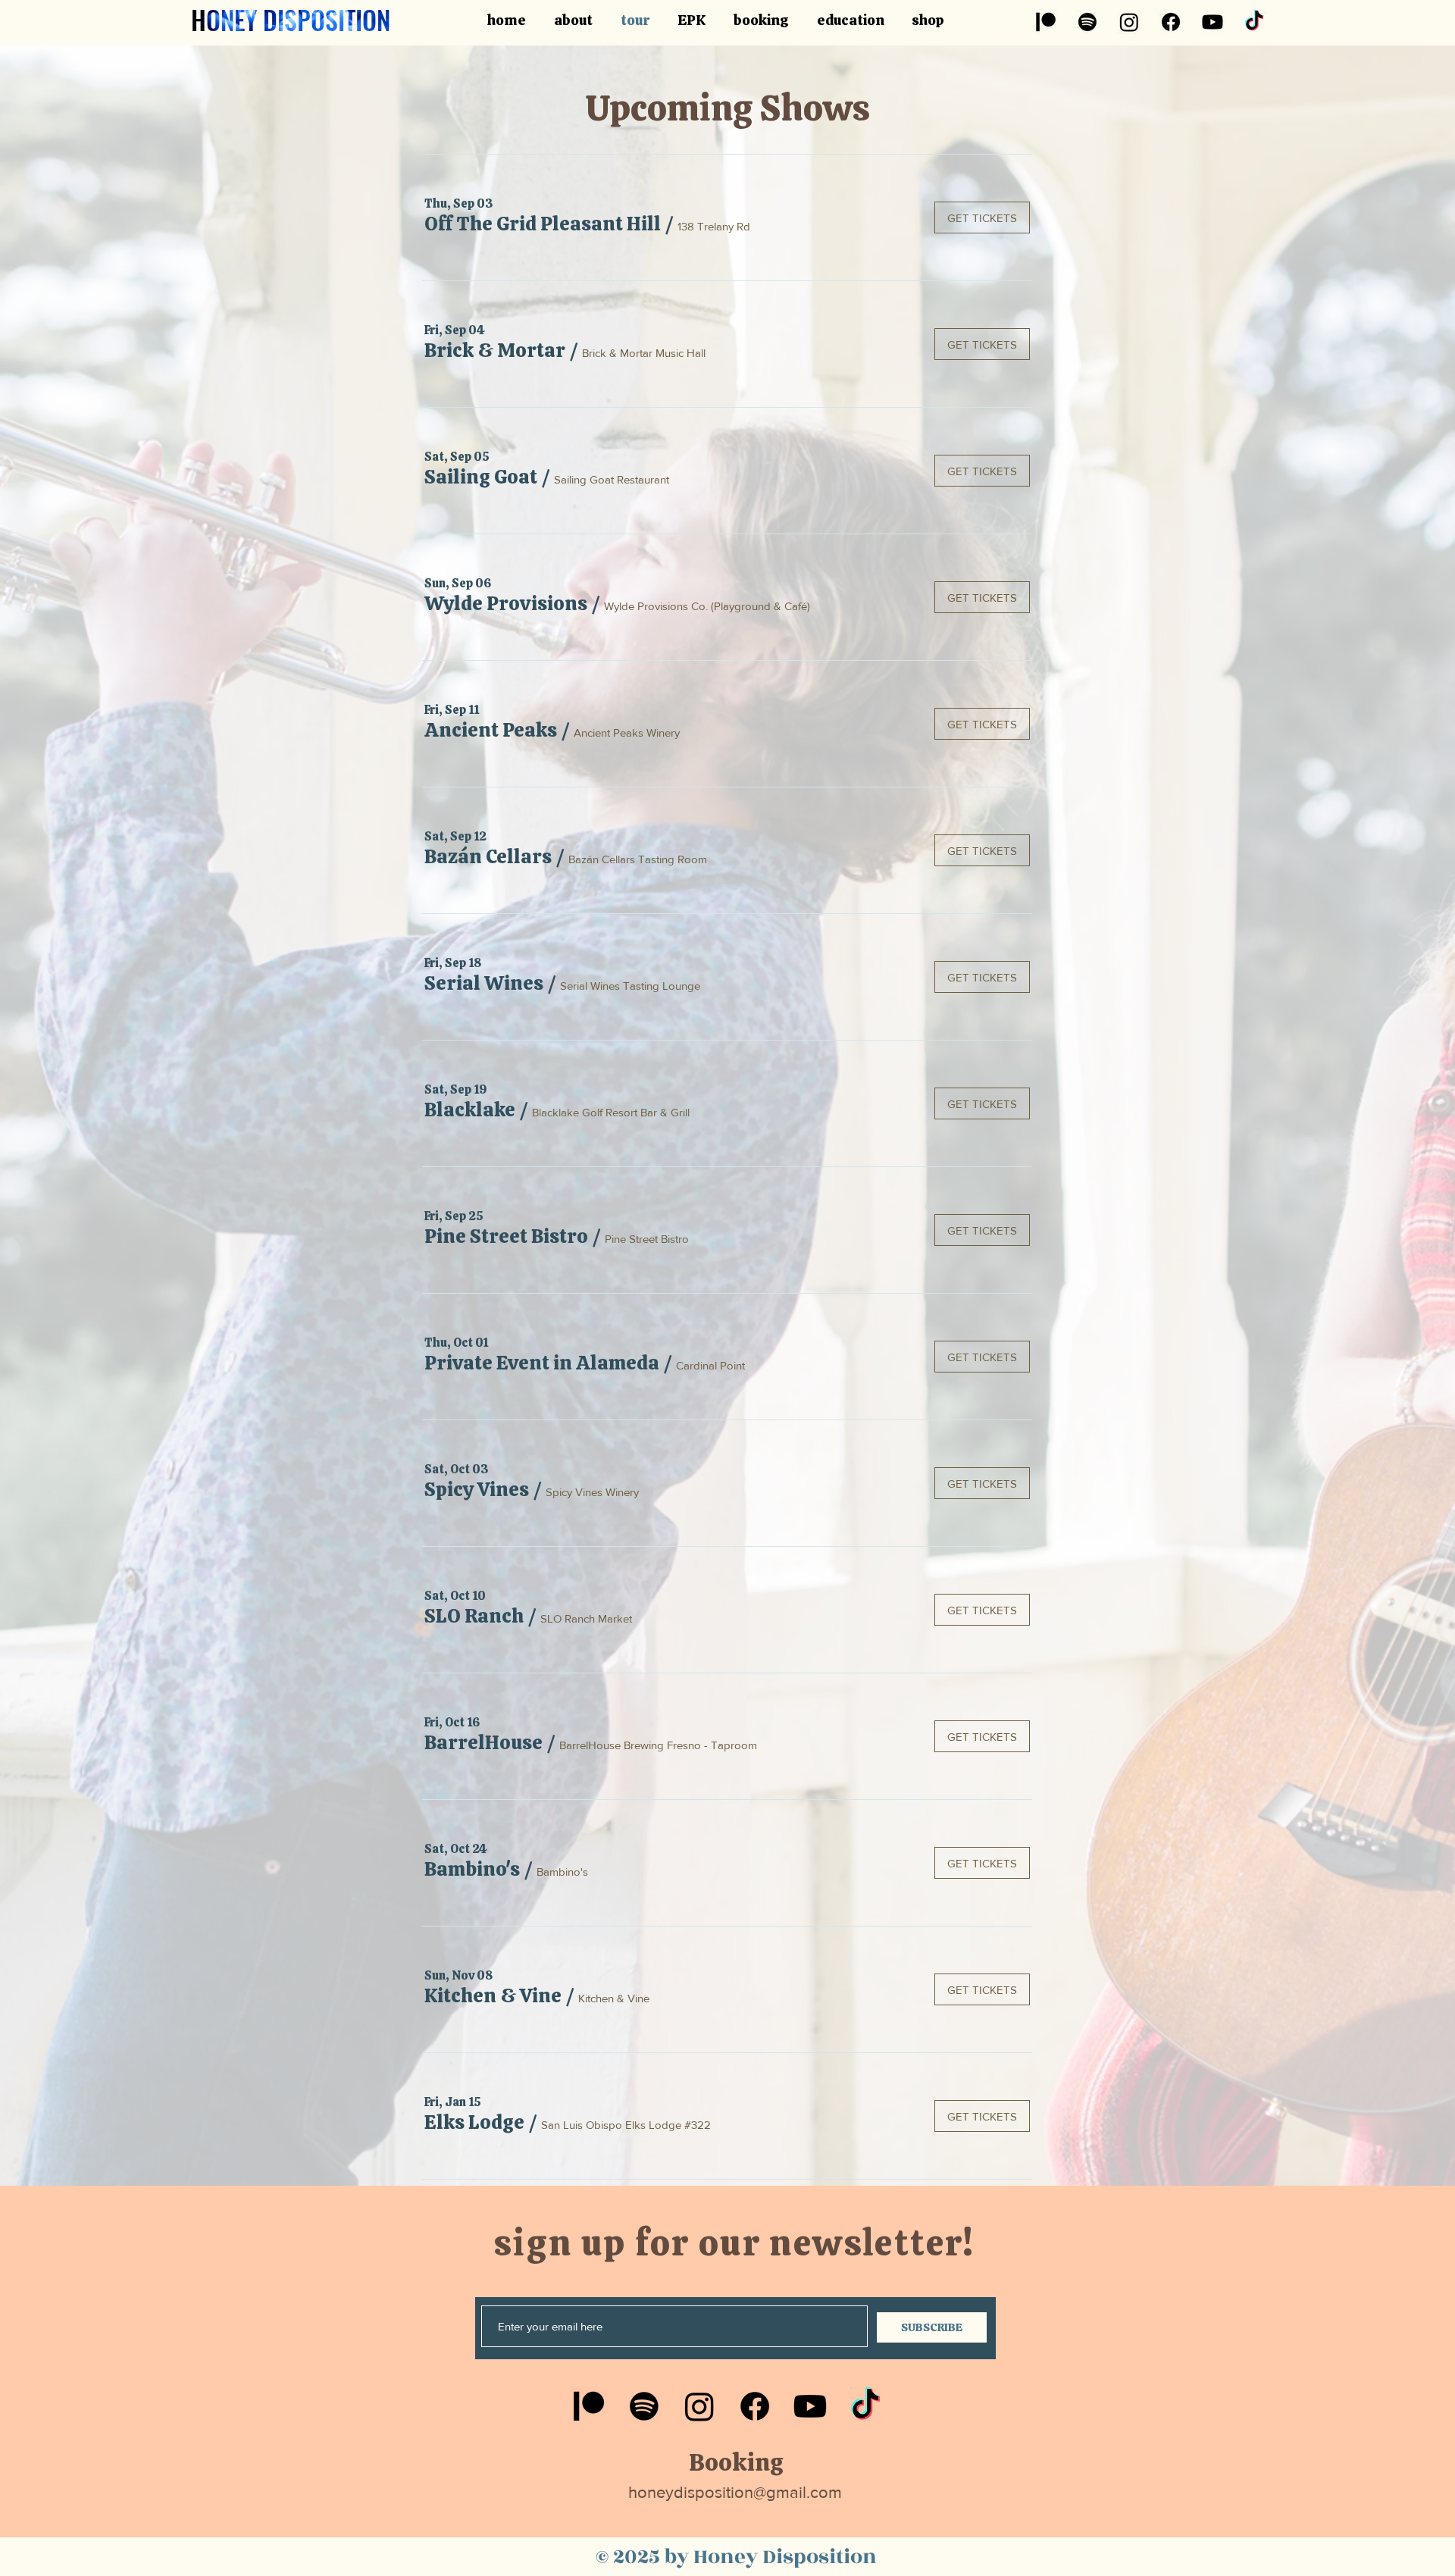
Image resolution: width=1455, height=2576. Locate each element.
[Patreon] (1046, 22)
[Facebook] (1171, 22)
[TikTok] (1254, 22)
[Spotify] (1087, 22)
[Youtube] (1212, 22)
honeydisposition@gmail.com (735, 2492)
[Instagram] (1129, 22)
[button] (543, 224)
